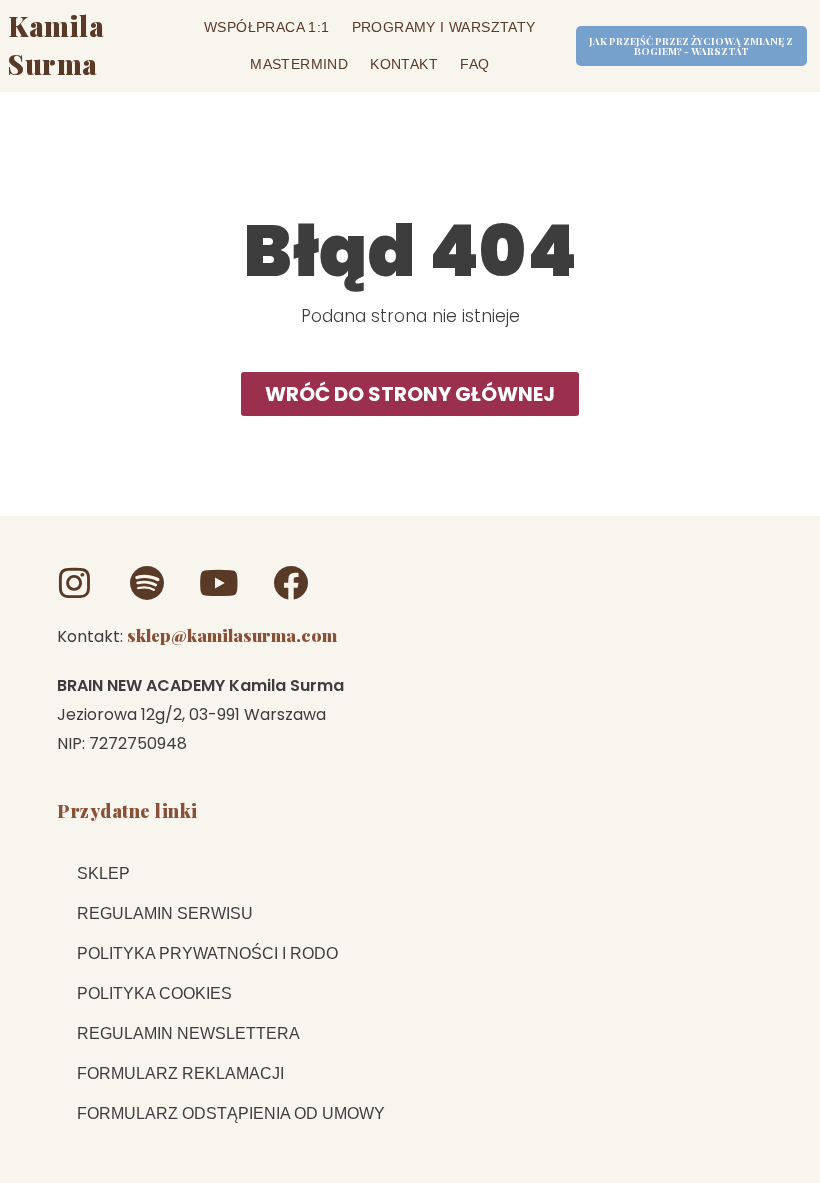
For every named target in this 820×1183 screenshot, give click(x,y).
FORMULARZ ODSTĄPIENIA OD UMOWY (231, 1113)
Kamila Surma (56, 45)
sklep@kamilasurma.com (232, 635)
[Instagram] (74, 582)
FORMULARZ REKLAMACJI (180, 1073)
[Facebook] (290, 582)
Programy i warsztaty (444, 27)
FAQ (474, 64)
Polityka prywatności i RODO (207, 953)
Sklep (103, 873)
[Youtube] (218, 582)
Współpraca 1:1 (267, 27)
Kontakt (404, 64)
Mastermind (299, 64)
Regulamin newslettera (188, 1033)
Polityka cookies (154, 993)
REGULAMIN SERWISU (165, 913)
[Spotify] (146, 582)
